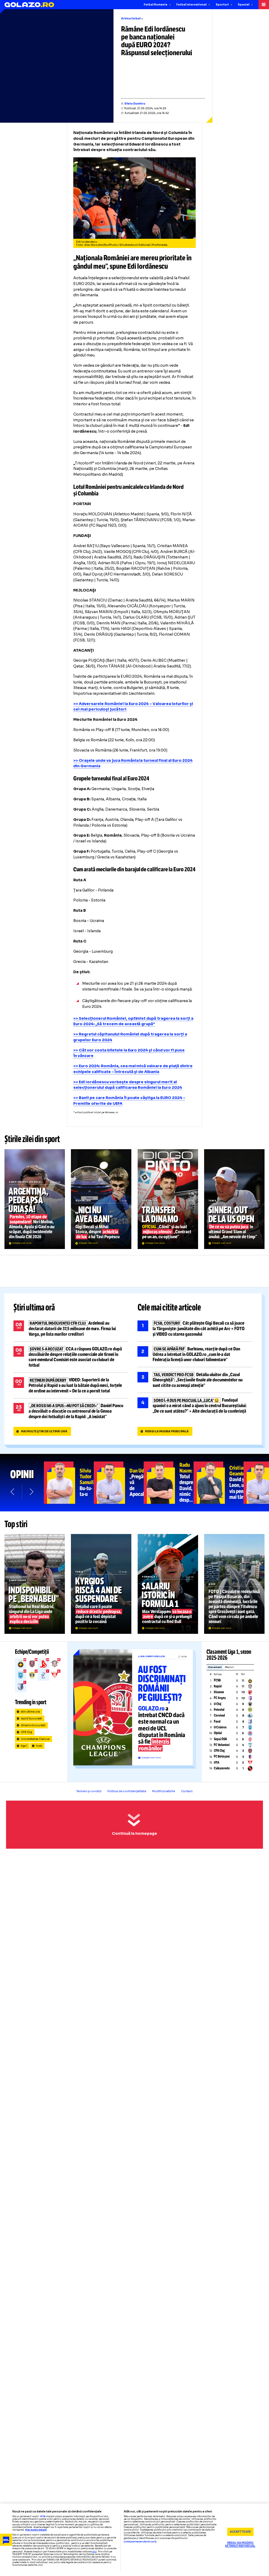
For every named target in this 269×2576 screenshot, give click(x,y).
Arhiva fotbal (131, 19)
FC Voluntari (222, 1745)
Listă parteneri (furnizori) (140, 2542)
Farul (217, 1722)
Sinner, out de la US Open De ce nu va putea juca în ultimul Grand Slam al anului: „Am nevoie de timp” (234, 1199)
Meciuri (229, 1667)
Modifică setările (164, 1791)
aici (95, 2552)
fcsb (39, 1746)
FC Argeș (220, 1698)
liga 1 (24, 1746)
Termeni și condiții (89, 1791)
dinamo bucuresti (33, 1725)
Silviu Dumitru (135, 104)
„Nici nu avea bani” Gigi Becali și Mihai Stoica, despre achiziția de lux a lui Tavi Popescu (101, 1199)
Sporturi (222, 5)
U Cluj (218, 1704)
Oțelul (218, 1733)
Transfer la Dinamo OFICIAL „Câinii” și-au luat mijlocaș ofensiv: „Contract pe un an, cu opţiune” (168, 1199)
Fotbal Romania (156, 5)
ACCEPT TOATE (240, 2532)
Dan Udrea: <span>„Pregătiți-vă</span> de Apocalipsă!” (119, 1483)
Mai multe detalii (36, 2530)
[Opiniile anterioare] (13, 1492)
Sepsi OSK (220, 1739)
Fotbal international (191, 5)
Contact (187, 1791)
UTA (217, 1763)
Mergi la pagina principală (167, 1431)
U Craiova (220, 1727)
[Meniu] (264, 5)
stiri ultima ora (30, 1712)
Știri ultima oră (34, 1308)
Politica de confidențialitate (127, 1791)
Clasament (215, 1667)
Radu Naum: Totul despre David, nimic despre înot (169, 1483)
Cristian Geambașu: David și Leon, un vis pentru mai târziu (219, 1483)
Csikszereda (222, 1768)
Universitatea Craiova (35, 1739)
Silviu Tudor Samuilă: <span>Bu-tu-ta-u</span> (69, 1483)
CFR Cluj (27, 1732)
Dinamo (219, 1692)
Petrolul (219, 1710)
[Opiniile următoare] (31, 1492)
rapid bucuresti (32, 1719)
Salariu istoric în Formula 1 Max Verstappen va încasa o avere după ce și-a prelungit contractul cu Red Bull (168, 1584)
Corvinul (219, 1715)
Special (244, 5)
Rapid (218, 1686)
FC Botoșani (222, 1756)
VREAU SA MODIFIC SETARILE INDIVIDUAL (240, 2545)
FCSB (217, 1680)
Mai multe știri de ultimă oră (44, 1431)
